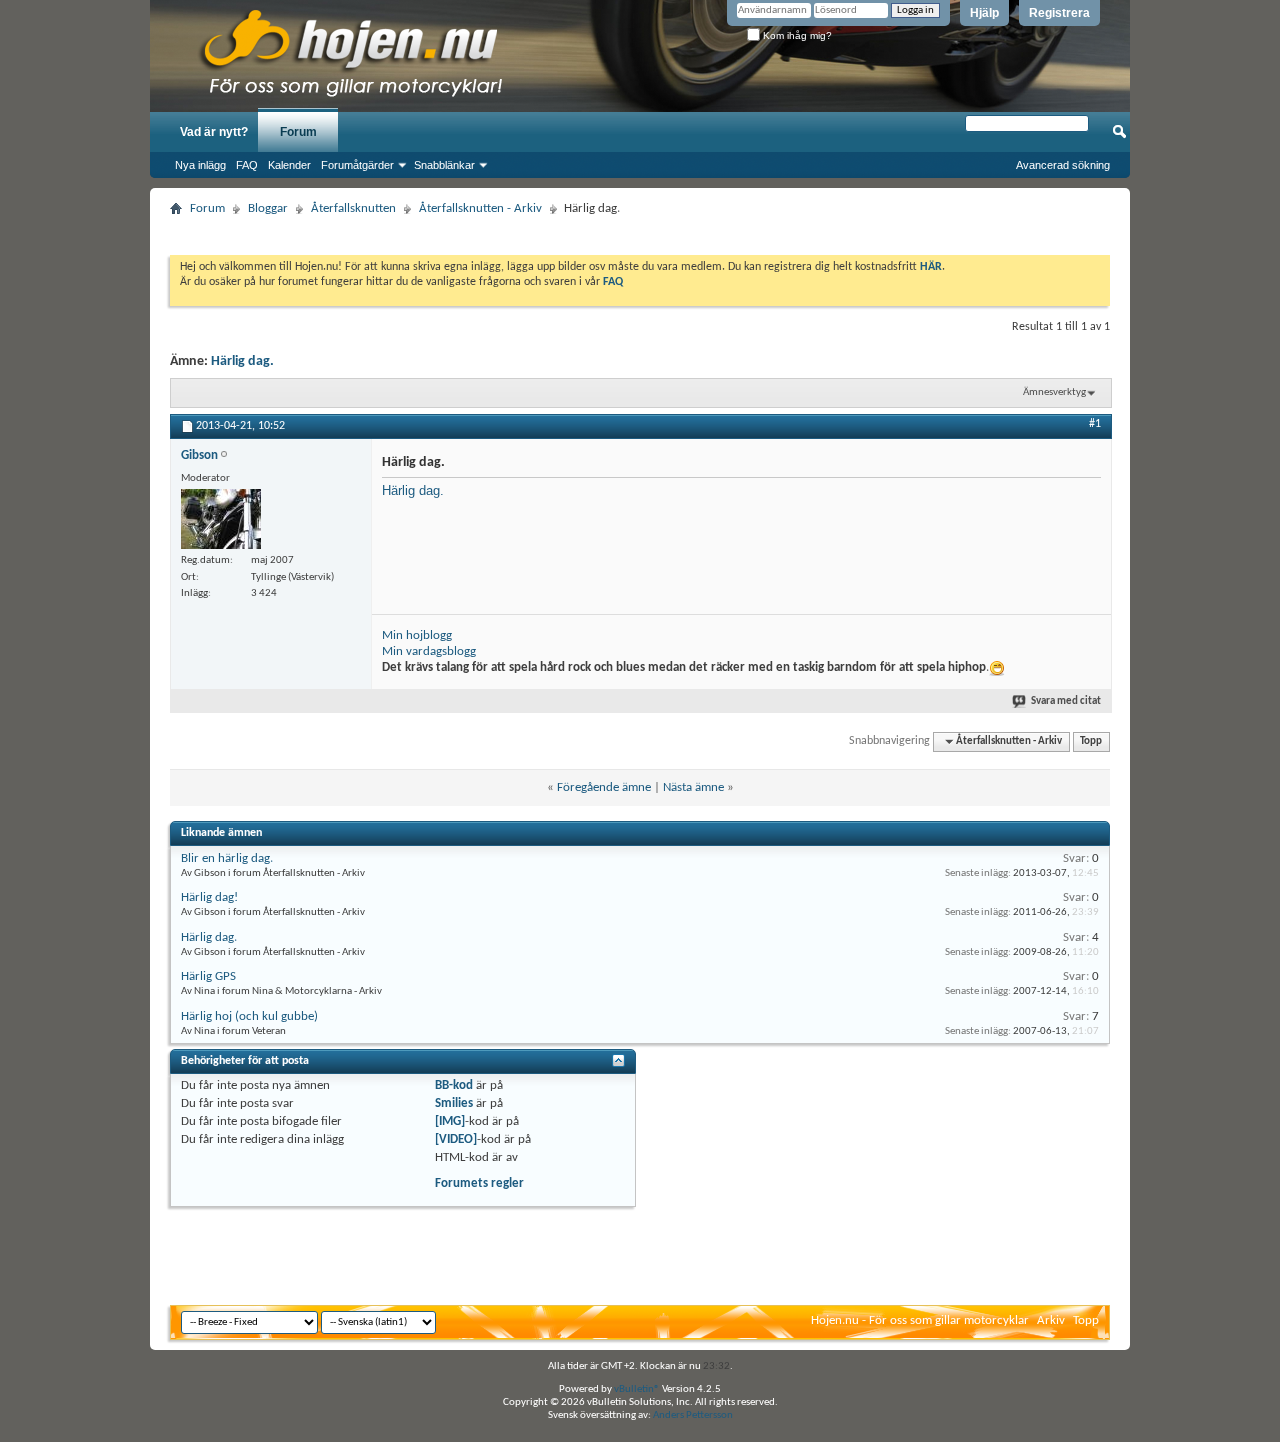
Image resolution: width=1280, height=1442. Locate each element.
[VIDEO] (456, 1139)
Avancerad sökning (1063, 165)
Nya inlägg (200, 165)
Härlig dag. (242, 361)
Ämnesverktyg (1054, 392)
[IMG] (450, 1121)
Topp (1091, 741)
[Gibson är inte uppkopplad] (221, 519)
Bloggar (268, 208)
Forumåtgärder (357, 165)
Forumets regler (479, 1183)
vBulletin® (637, 1389)
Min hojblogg (417, 635)
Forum (298, 132)
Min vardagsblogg (429, 651)
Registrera (1059, 13)
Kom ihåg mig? (796, 35)
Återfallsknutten (353, 208)
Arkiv (1051, 1320)
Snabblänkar (444, 165)
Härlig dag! (209, 897)
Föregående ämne (604, 787)
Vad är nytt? (214, 132)
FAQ (247, 165)
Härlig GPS (208, 976)
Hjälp (984, 13)
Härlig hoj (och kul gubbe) (249, 1016)
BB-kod (454, 1085)
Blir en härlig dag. (227, 858)
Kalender (289, 165)
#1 (1095, 424)
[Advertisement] (640, 229)
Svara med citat (1066, 701)
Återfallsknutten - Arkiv (480, 208)
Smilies (454, 1103)
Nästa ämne (693, 787)
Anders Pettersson (693, 1415)
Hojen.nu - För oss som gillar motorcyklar (920, 1320)
